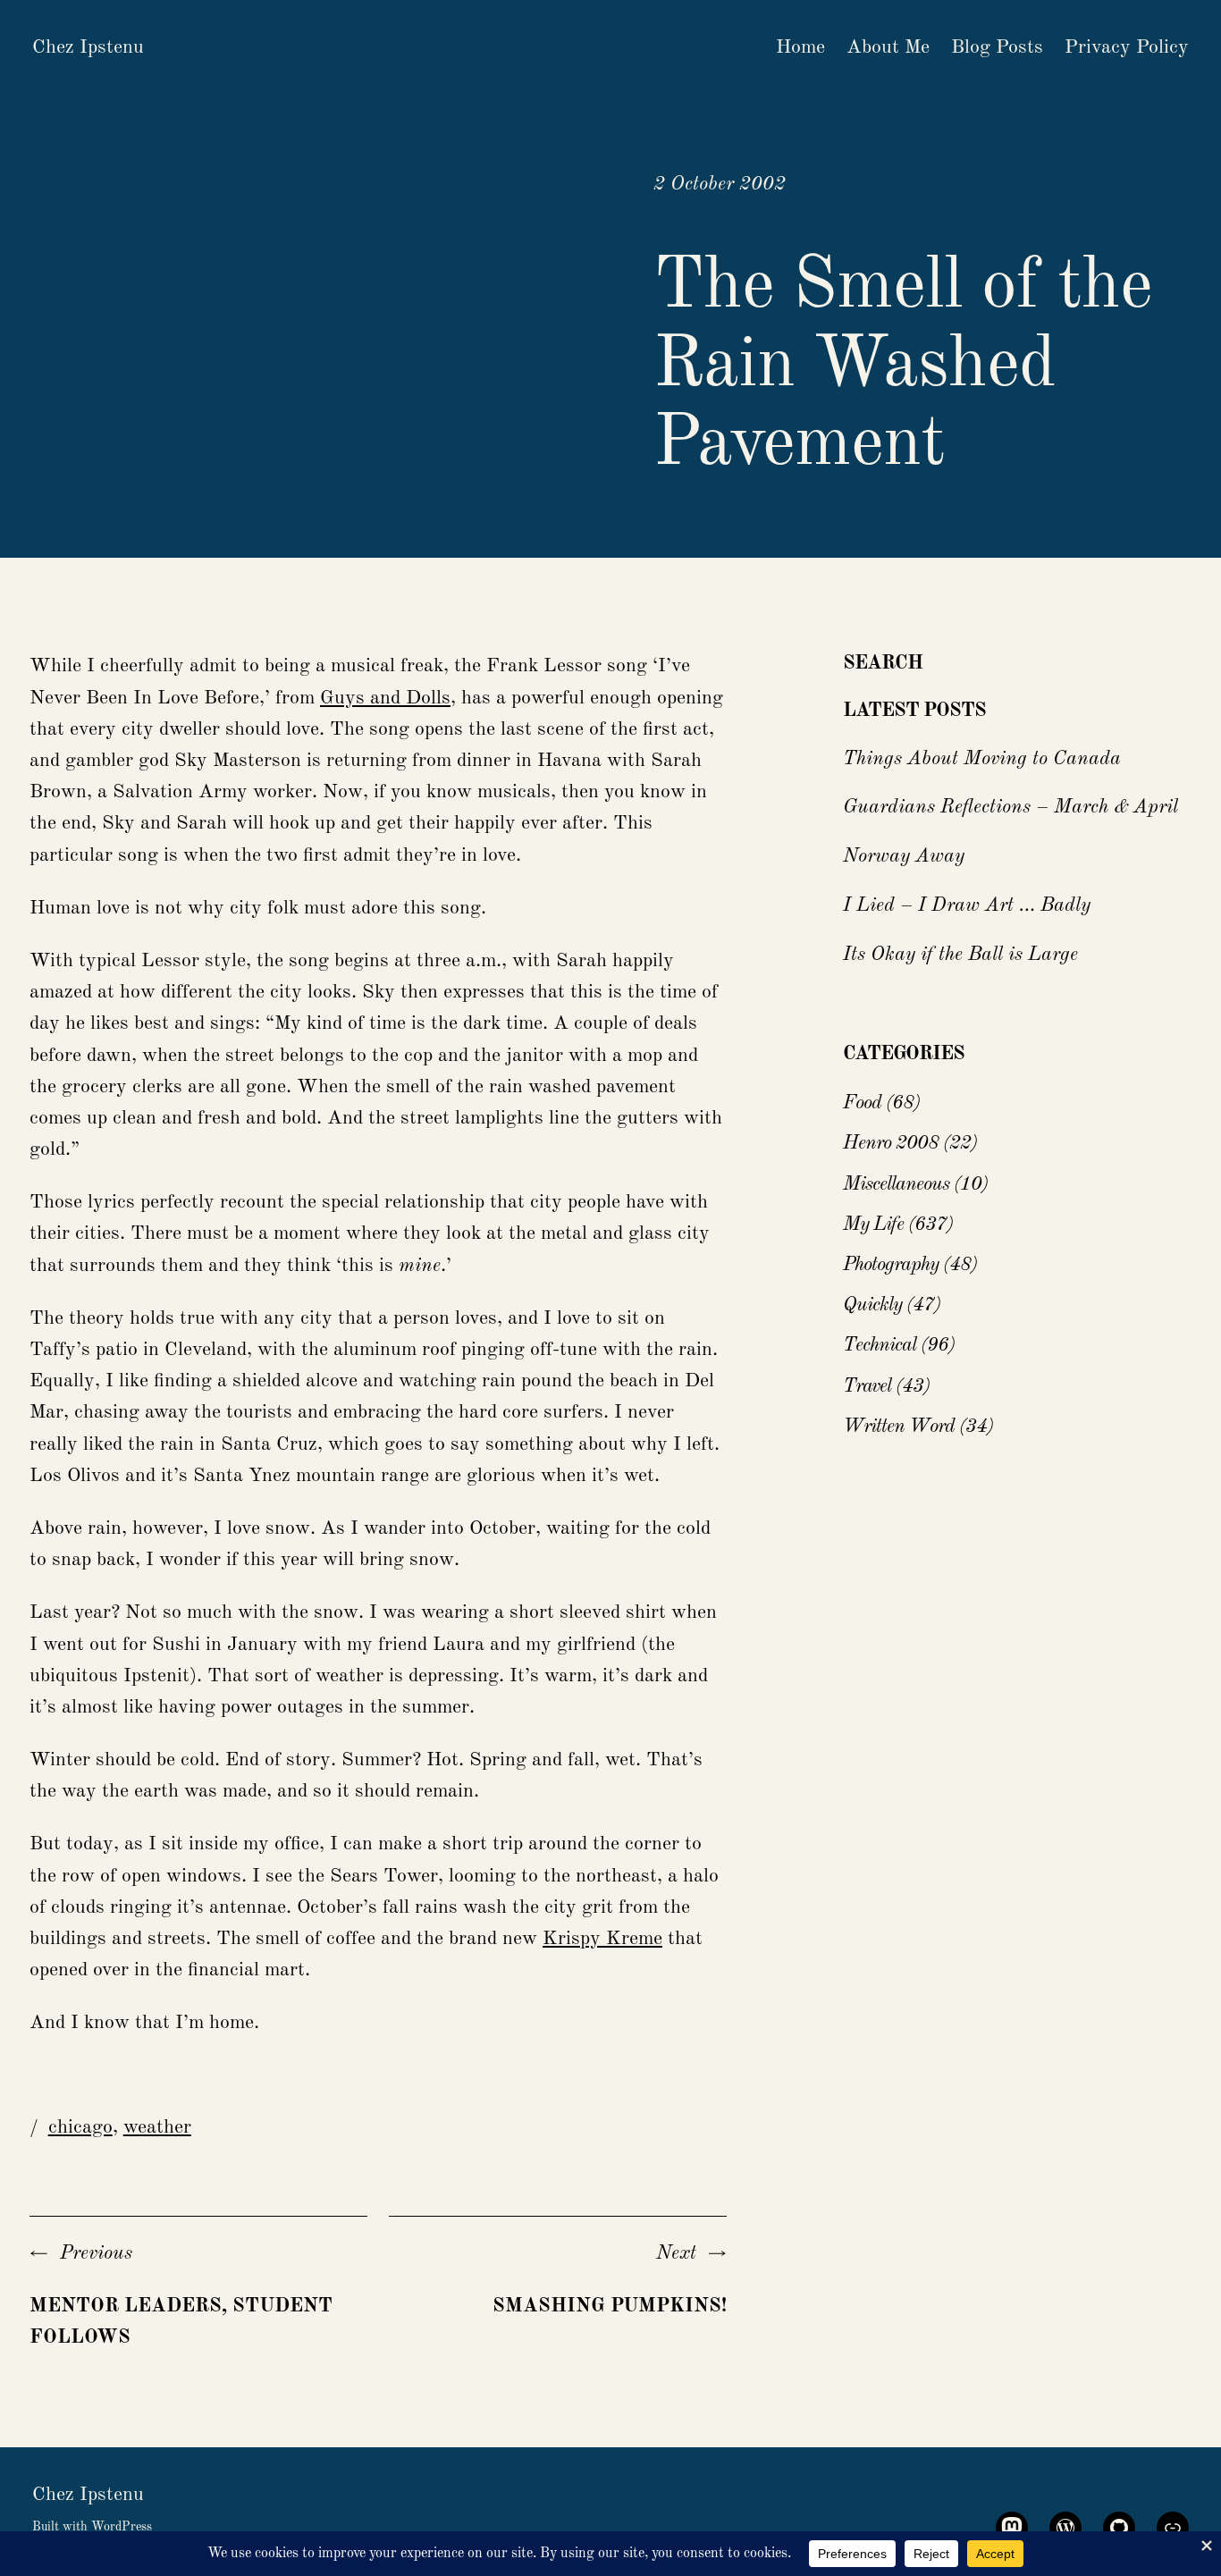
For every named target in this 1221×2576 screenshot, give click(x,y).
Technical (880, 1345)
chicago (80, 2127)
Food (862, 1103)
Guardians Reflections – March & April (1010, 807)
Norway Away (904, 856)
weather (157, 2127)
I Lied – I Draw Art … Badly (967, 905)
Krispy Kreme (602, 1939)
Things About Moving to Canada (982, 759)
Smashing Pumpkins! (610, 2306)
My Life (873, 1225)
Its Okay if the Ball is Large (960, 955)
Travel (867, 1386)
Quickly (872, 1305)
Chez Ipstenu (88, 47)
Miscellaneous (896, 1184)
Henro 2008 (891, 1143)
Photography (891, 1265)
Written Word (899, 1427)
